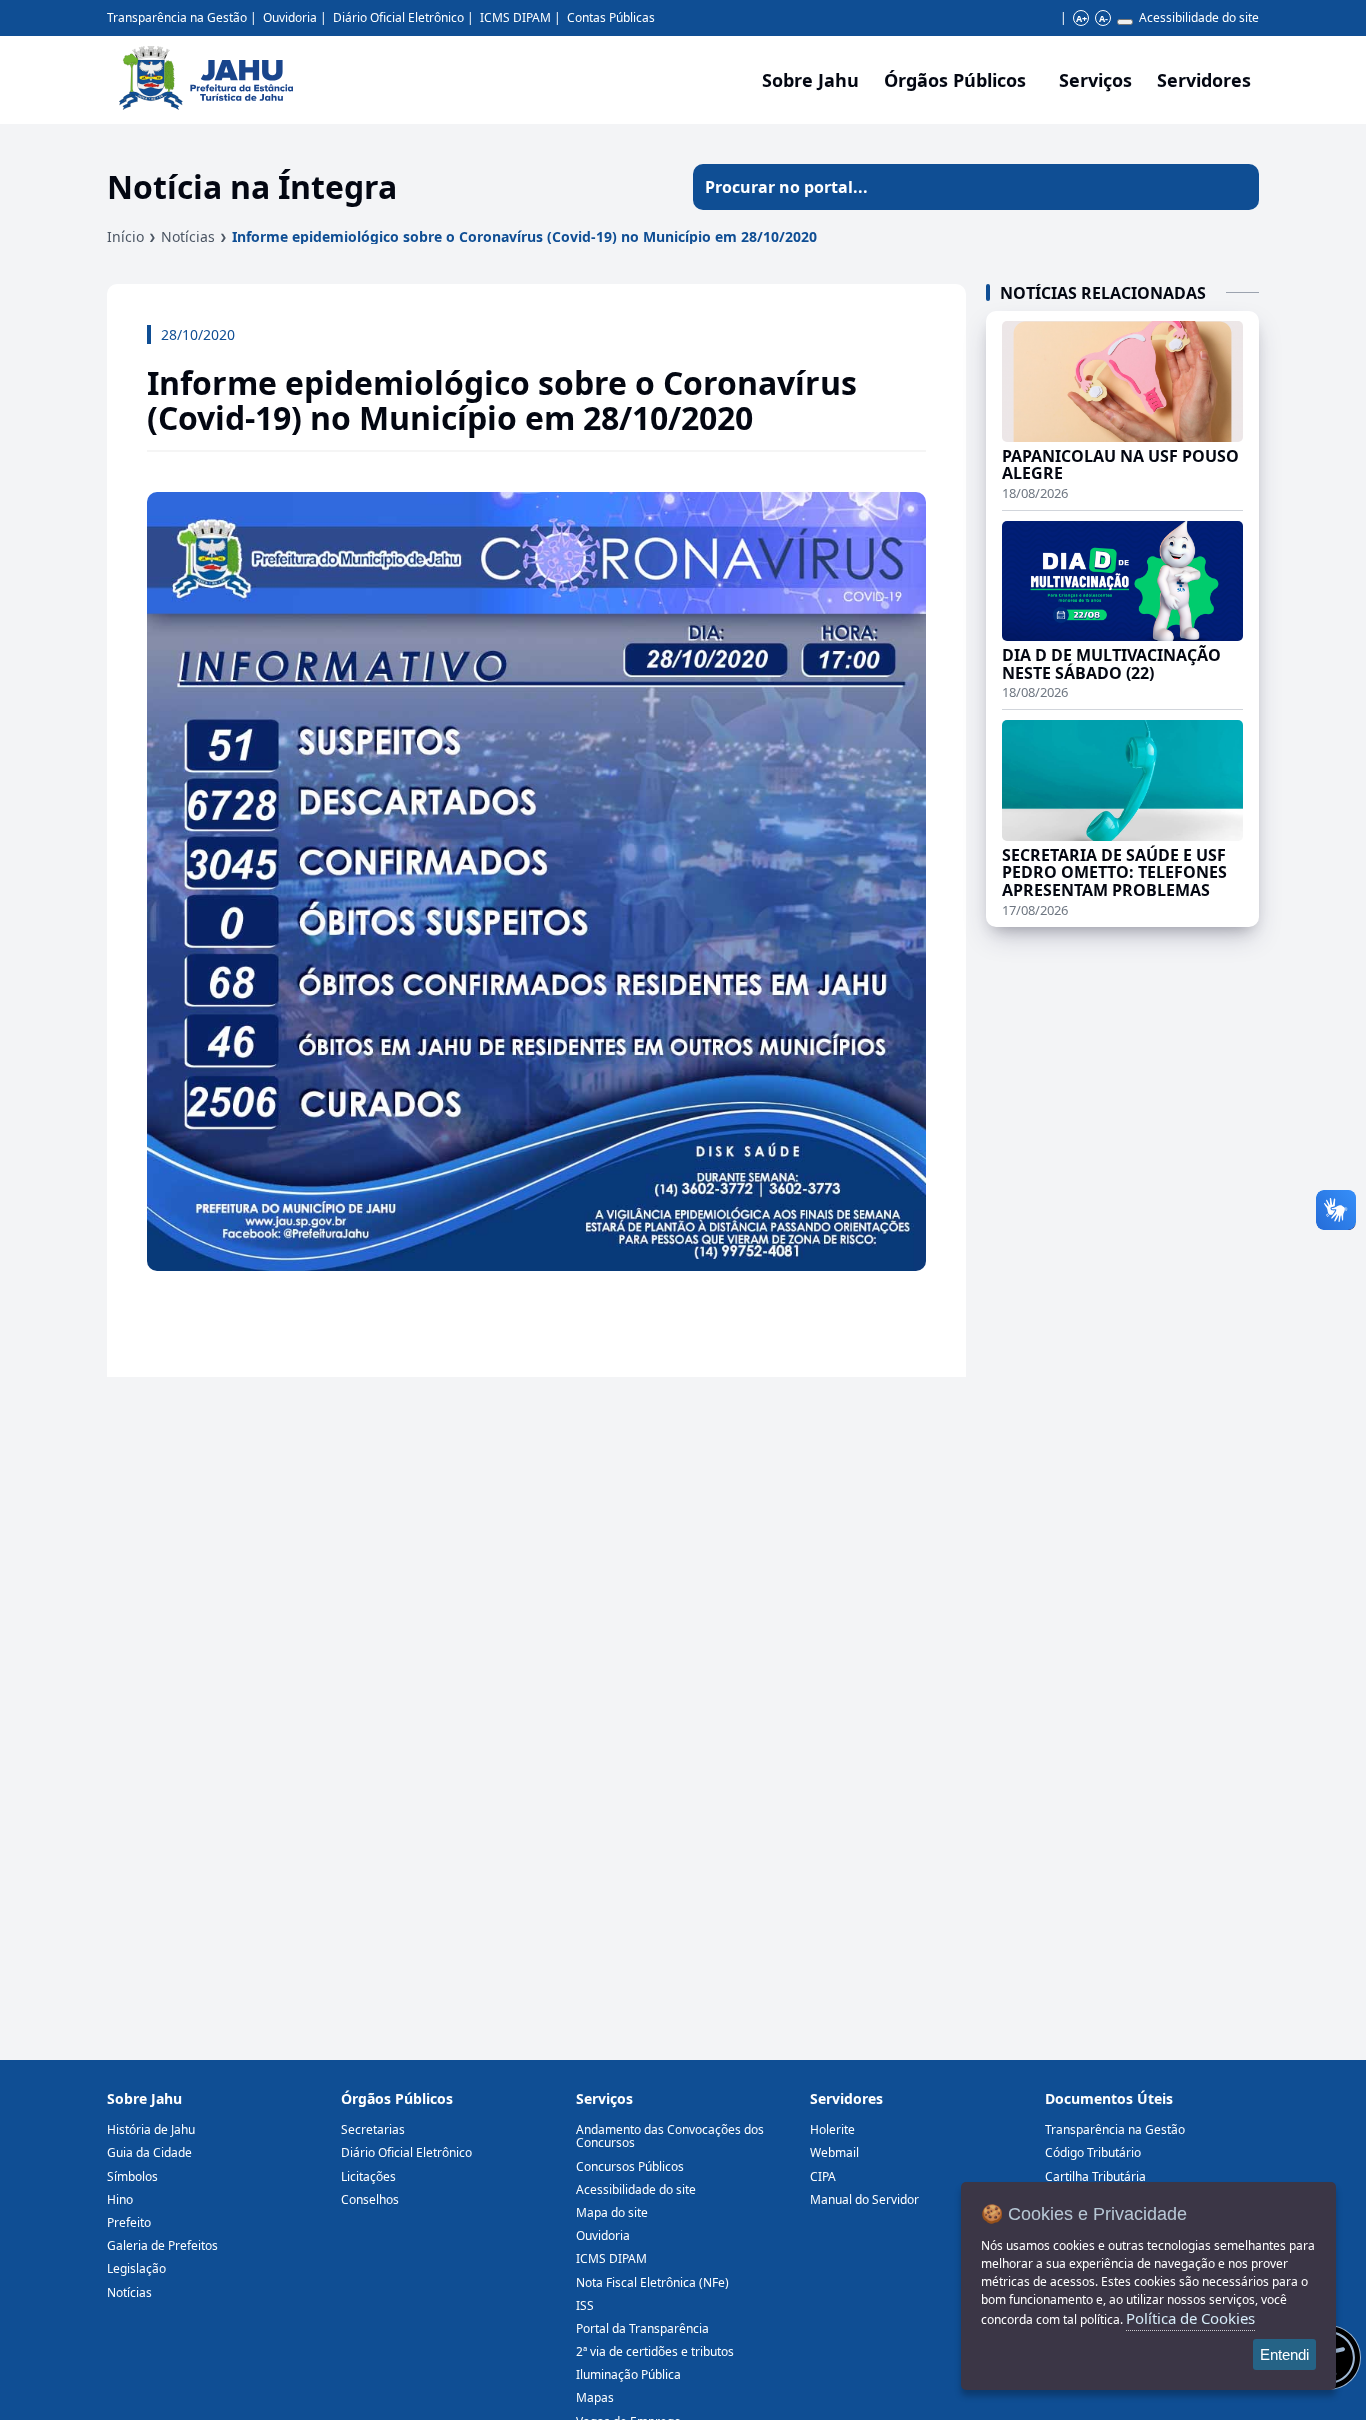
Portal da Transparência (642, 2328)
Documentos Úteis (1109, 2098)
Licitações (368, 2176)
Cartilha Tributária (1095, 2176)
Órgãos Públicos (397, 2098)
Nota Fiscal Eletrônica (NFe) (652, 2282)
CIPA (823, 2176)
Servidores (846, 2098)
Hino (120, 2199)
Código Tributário (1093, 2152)
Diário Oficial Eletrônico (398, 17)
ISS (585, 2305)
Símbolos (132, 2176)
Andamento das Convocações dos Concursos (670, 2136)
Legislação (136, 2268)
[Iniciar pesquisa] (1236, 187)
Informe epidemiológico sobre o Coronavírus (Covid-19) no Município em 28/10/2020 (524, 236)
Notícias (188, 236)
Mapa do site (612, 2212)
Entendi (1284, 2354)
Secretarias (373, 2129)
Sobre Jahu (810, 80)
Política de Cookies (1190, 2318)
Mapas (595, 2397)
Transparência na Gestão (177, 17)
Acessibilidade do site (1199, 17)
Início (125, 236)
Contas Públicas (611, 17)
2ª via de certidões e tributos (655, 2351)
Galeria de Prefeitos (162, 2245)
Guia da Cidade (149, 2152)
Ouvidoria (290, 17)
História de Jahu (151, 2129)
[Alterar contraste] (1125, 22)
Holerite (832, 2129)
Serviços (1095, 80)
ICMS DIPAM (515, 17)
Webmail (834, 2152)
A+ (1081, 18)
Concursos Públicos (630, 2166)
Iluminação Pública (628, 2374)
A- (1103, 18)
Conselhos (370, 2199)
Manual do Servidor (864, 2199)
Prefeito (129, 2222)
